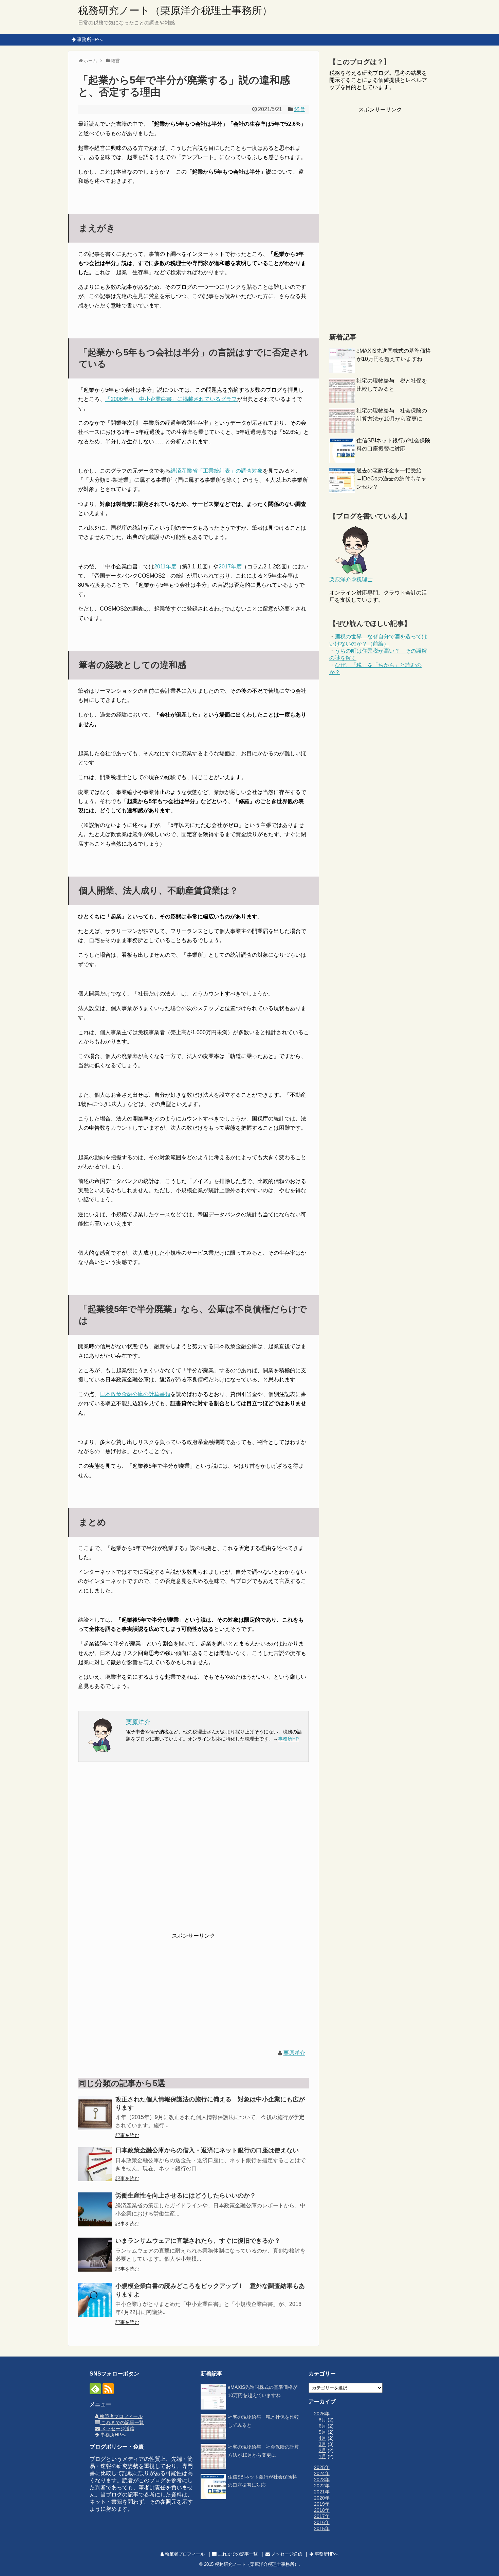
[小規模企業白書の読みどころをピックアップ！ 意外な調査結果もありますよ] (95, 2300)
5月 (322, 2432)
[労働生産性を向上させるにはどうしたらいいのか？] (95, 2209)
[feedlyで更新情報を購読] (95, 2389)
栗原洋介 (294, 2053)
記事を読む (127, 2135)
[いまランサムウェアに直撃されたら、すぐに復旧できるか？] (95, 2255)
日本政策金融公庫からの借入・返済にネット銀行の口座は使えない (207, 2150)
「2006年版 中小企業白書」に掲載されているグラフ (171, 399)
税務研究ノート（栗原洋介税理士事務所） (175, 10)
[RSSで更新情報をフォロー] (108, 2389)
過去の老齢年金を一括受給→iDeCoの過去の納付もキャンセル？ (391, 479)
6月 (322, 2426)
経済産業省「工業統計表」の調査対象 (217, 471)
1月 (322, 2456)
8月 (322, 2420)
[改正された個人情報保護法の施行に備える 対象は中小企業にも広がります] (95, 2113)
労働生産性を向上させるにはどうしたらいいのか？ (186, 2195)
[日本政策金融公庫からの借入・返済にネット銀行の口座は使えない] (95, 2164)
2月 (322, 2450)
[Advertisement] (193, 1852)
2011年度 (165, 567)
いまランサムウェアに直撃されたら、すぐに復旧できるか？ (198, 2241)
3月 (322, 2444)
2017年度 (230, 567)
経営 (300, 109)
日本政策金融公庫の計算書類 (135, 1394)
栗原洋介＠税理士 (351, 579)
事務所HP (288, 1739)
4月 (322, 2438)
